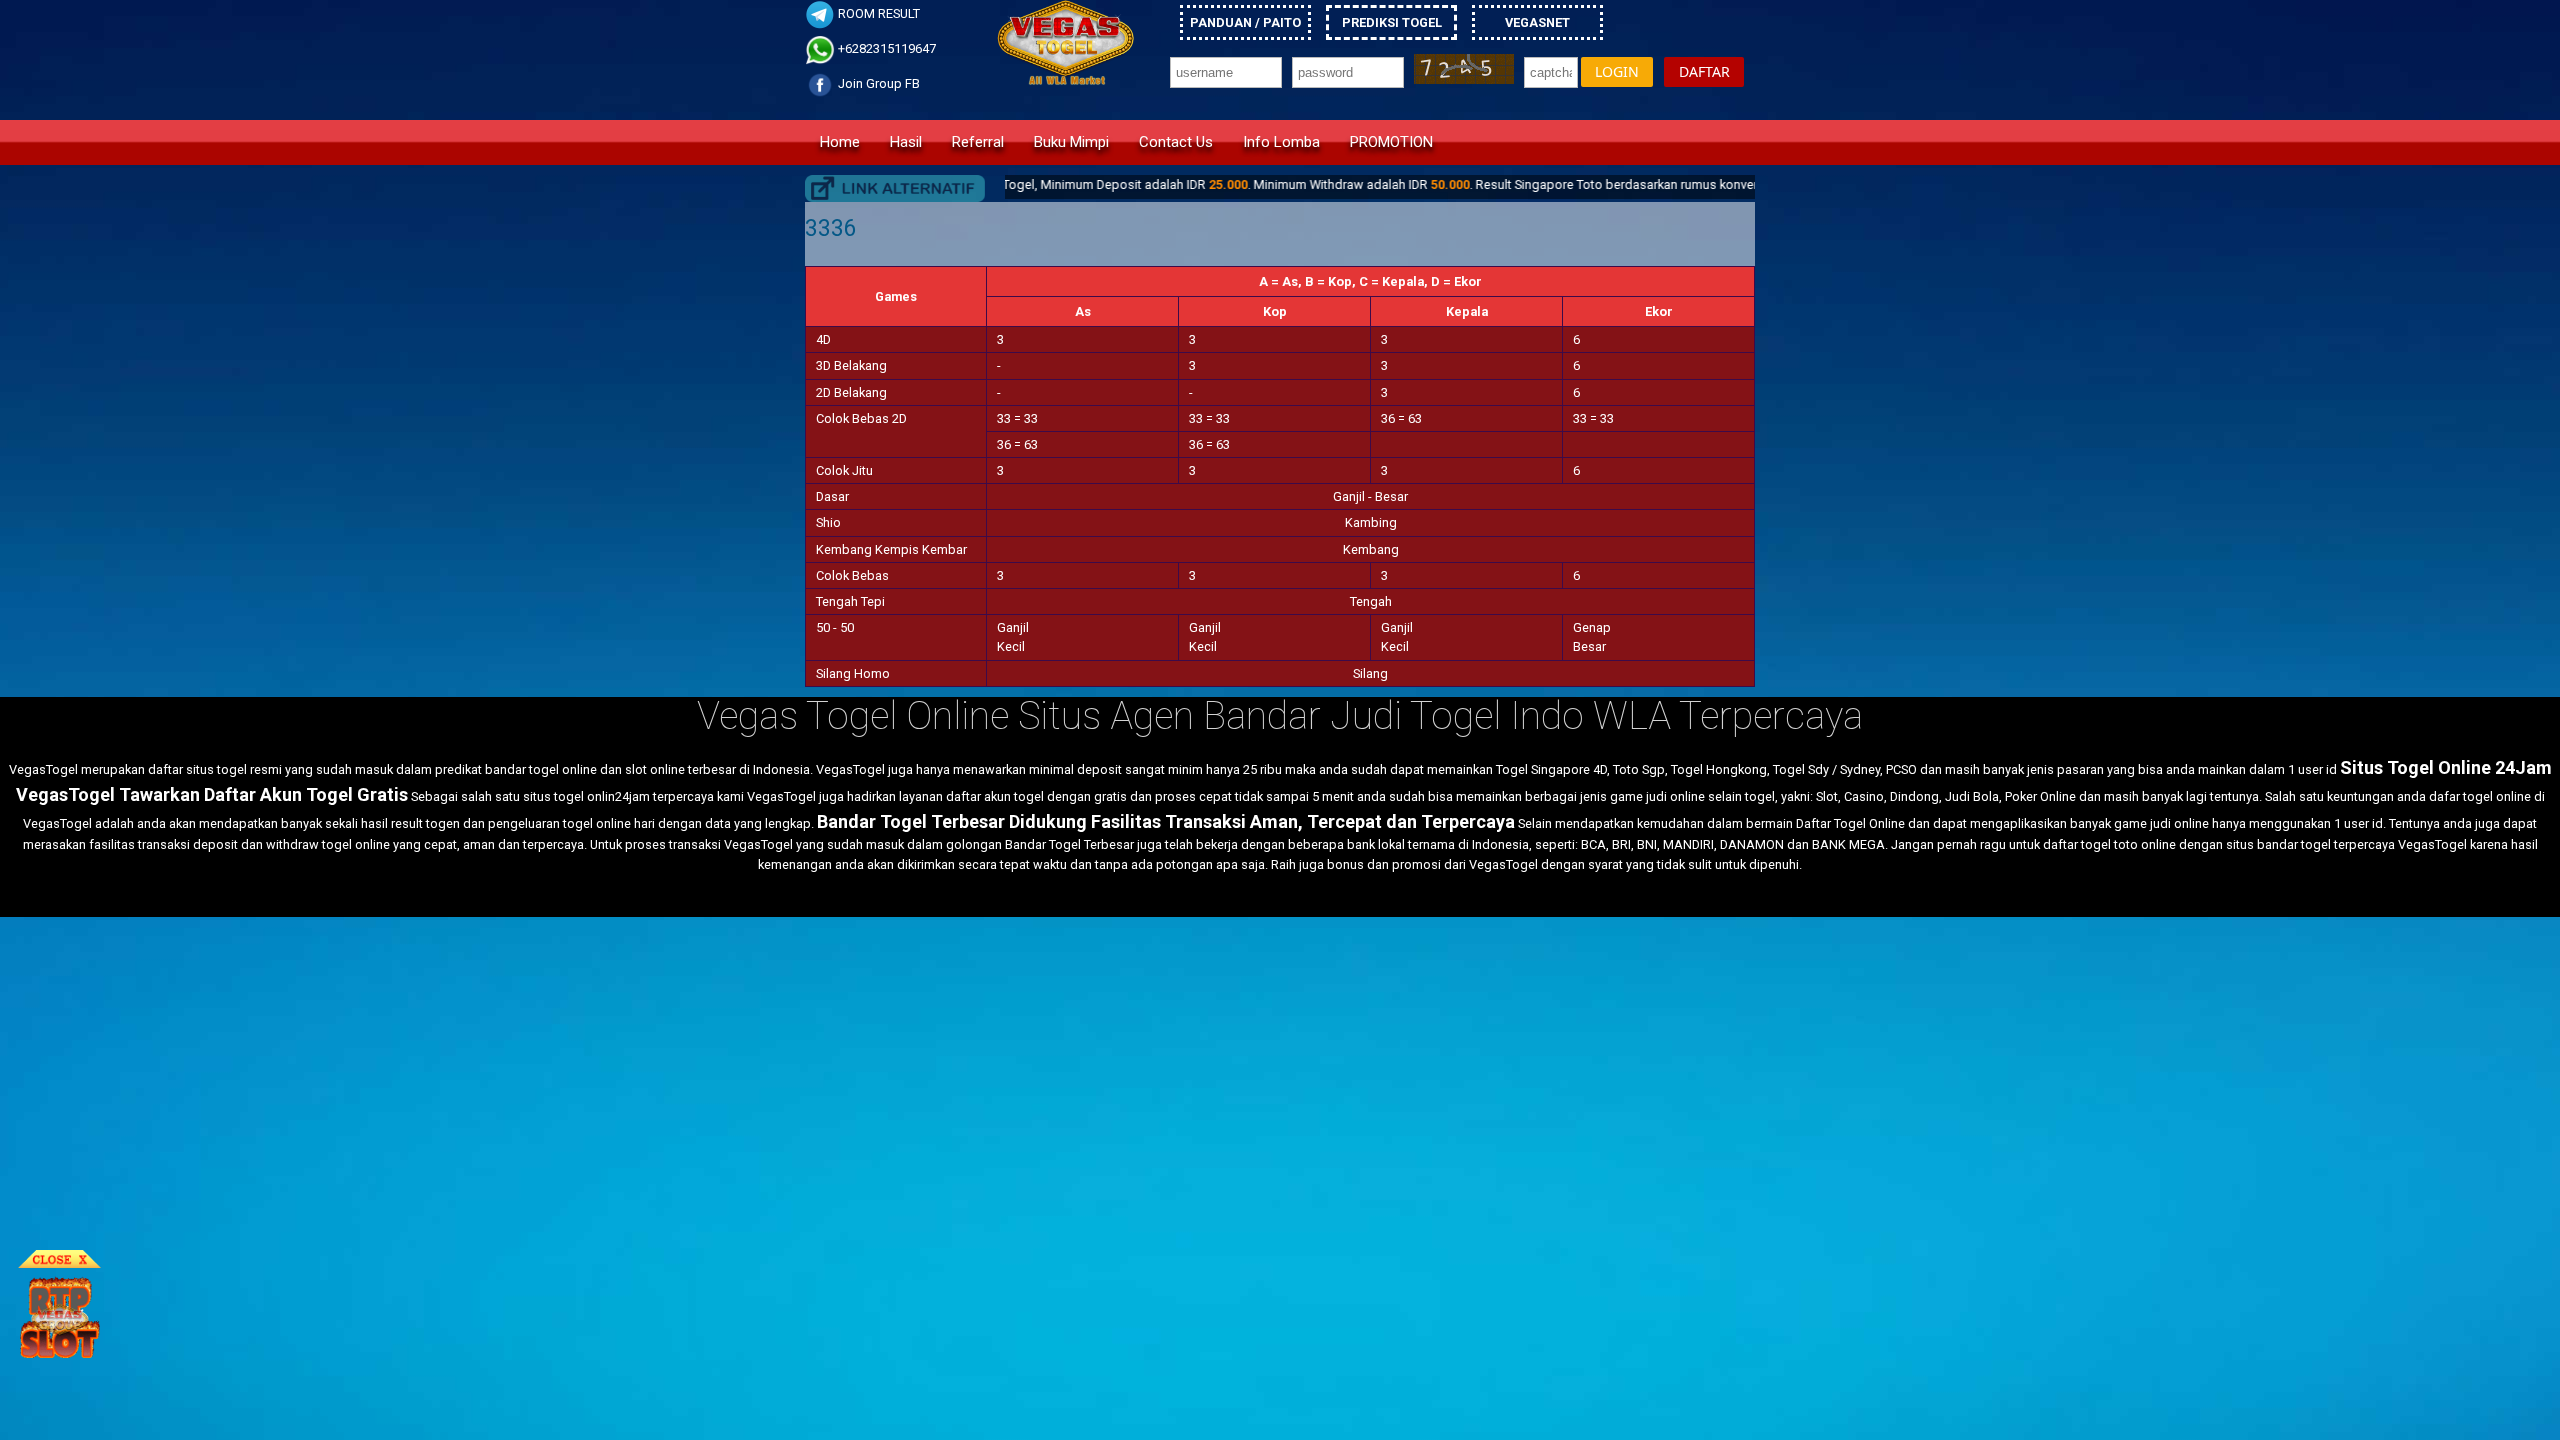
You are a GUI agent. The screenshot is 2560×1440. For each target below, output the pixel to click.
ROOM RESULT (877, 13)
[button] (1617, 72)
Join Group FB (877, 83)
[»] (895, 188)
